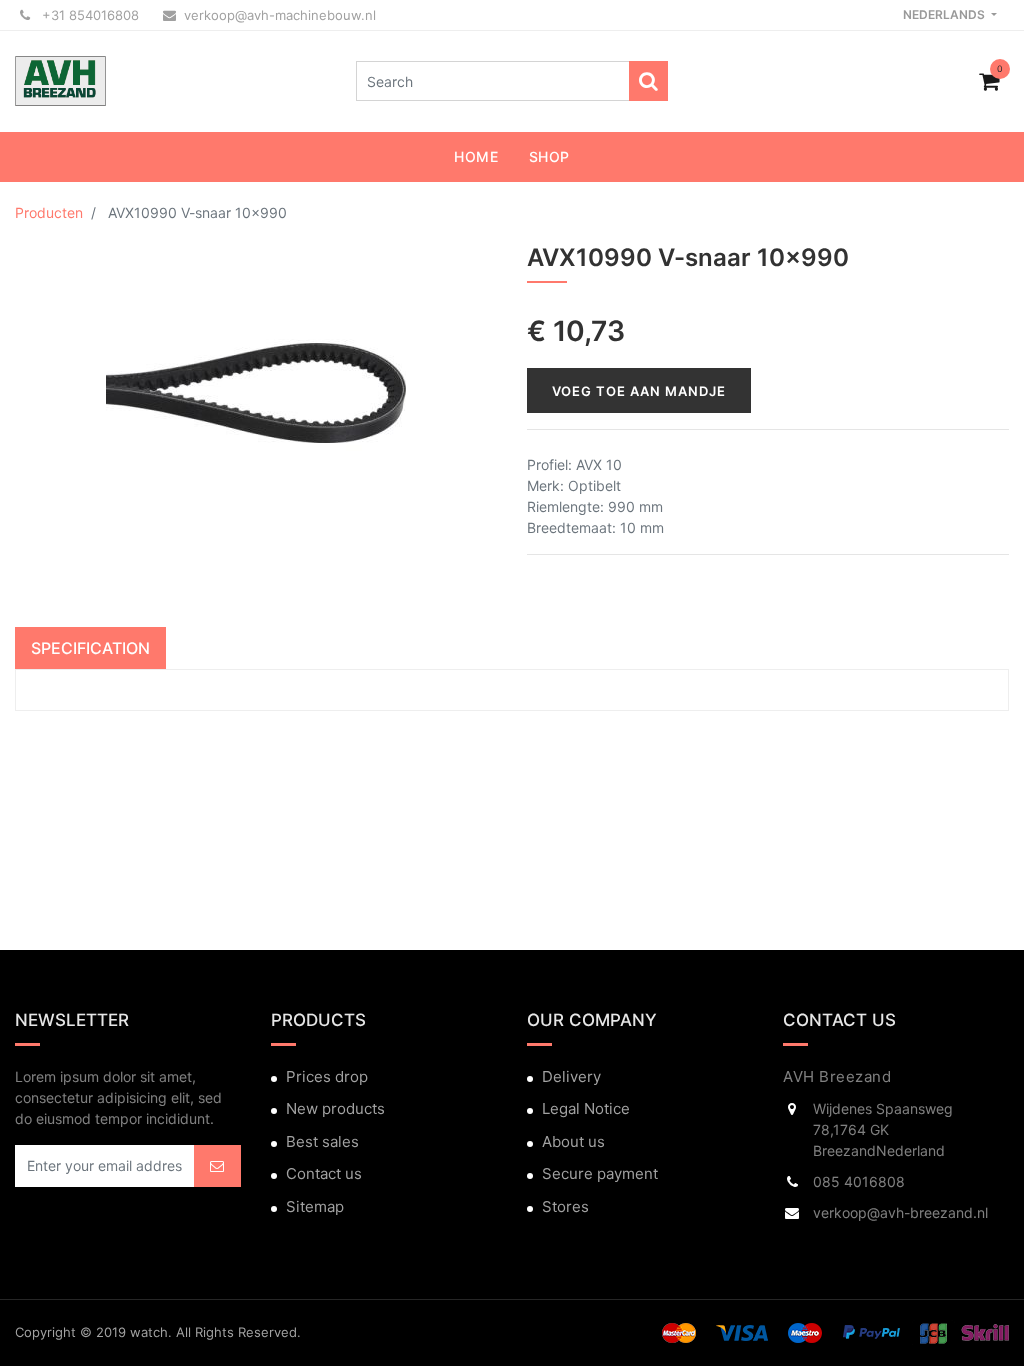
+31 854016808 (88, 15)
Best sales (322, 1141)
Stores (565, 1206)
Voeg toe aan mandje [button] (639, 391)
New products (335, 1108)
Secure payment (600, 1173)
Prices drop (327, 1076)
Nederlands (945, 14)
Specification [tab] (90, 648)
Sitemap (315, 1206)
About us (573, 1141)
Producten (49, 212)
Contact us (324, 1173)
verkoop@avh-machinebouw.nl (280, 15)
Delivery (571, 1076)
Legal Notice (586, 1108)
